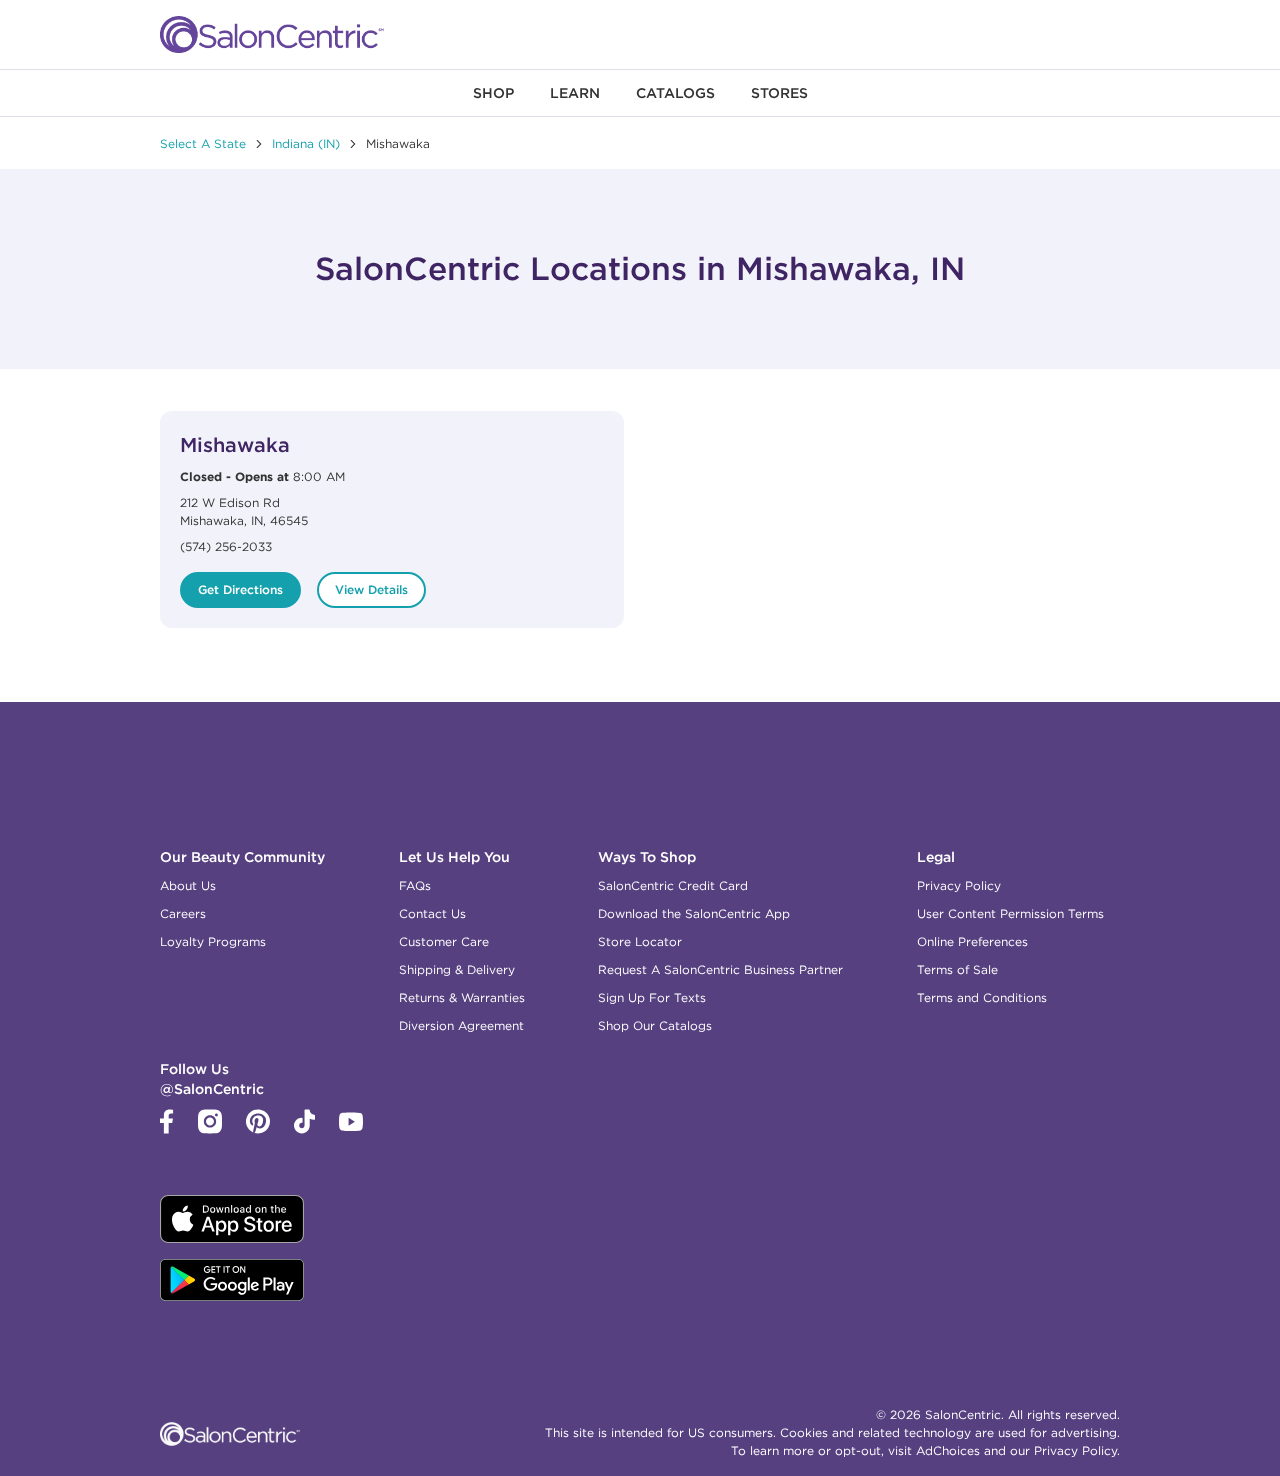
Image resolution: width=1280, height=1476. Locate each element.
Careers (183, 913)
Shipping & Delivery (457, 969)
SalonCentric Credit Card (673, 885)
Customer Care (444, 941)
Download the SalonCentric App (694, 913)
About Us (188, 885)
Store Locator (640, 941)
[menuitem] (493, 93)
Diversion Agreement (461, 1025)
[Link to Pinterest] (258, 1129)
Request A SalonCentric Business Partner (720, 969)
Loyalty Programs (213, 941)
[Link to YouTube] (351, 1126)
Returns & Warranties (462, 997)
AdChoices (948, 1450)
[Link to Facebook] (167, 1129)
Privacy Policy (959, 885)
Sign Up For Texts (652, 997)
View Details (371, 589)
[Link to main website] (272, 34)
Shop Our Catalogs (655, 1025)
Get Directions (240, 589)
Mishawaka (235, 444)
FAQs (415, 885)
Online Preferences (972, 941)
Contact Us (432, 913)
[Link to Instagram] (210, 1129)
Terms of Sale (957, 969)
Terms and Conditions (982, 997)
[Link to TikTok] (304, 1129)
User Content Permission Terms (1010, 913)
